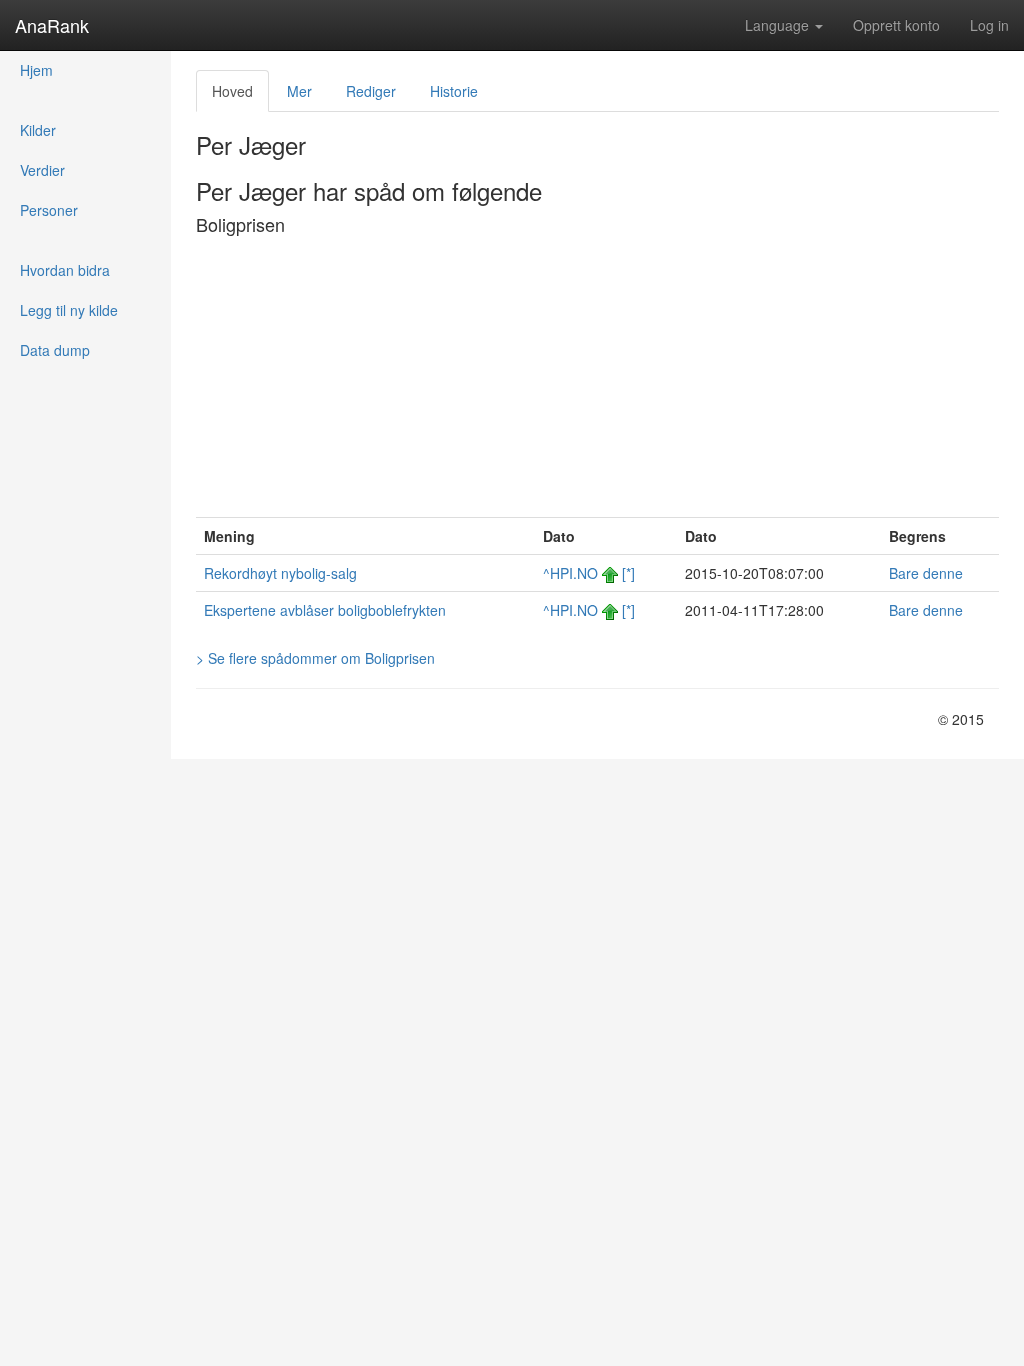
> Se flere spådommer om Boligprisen (315, 658)
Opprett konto (896, 25)
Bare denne (926, 573)
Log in (989, 25)
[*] (628, 573)
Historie (454, 91)
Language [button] (779, 25)
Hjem (36, 70)
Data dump (55, 350)
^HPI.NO (570, 573)
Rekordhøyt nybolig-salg (280, 573)
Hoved (232, 91)
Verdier (42, 170)
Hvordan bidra (65, 270)
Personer (49, 210)
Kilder (38, 130)
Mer (299, 91)
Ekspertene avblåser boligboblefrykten (325, 610)
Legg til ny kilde (69, 310)
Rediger (371, 91)
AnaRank (52, 25)
